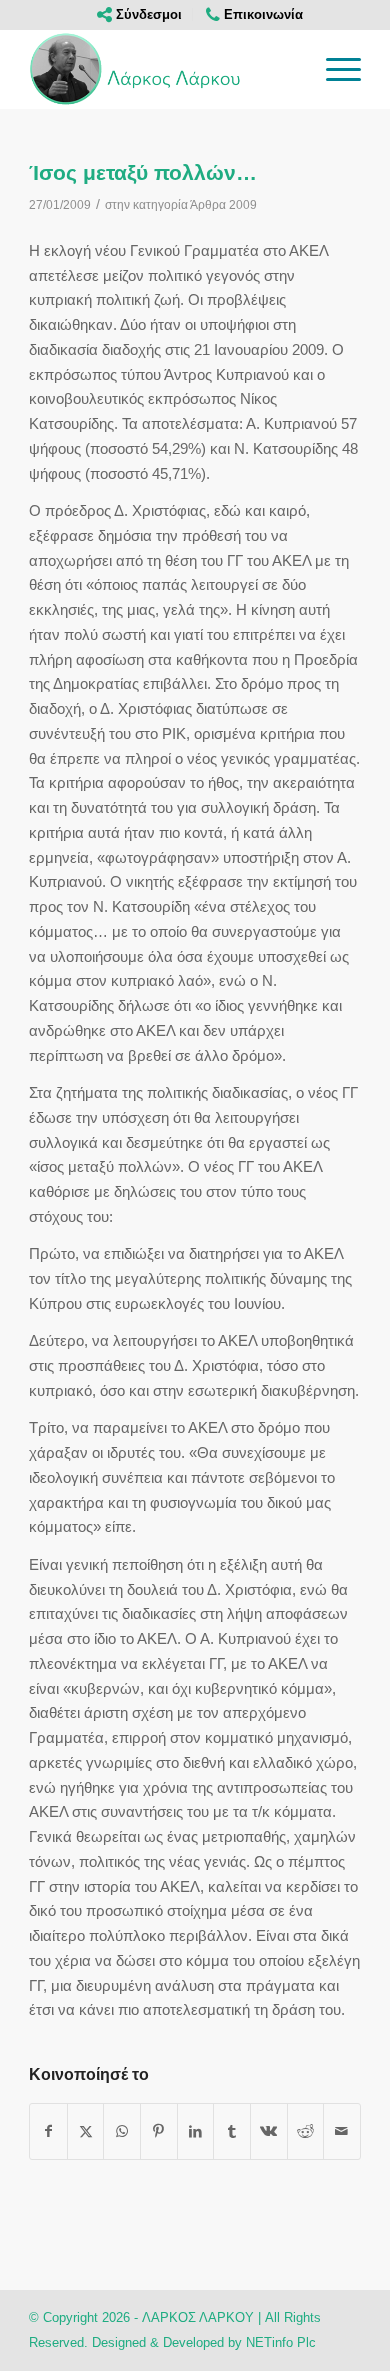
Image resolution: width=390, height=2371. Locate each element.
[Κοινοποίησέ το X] (86, 2131)
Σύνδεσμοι (147, 14)
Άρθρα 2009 (223, 205)
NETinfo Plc (281, 2342)
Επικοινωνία (261, 14)
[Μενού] (333, 69)
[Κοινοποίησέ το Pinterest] (159, 2131)
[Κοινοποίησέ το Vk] (269, 2131)
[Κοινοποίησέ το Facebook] (48, 2131)
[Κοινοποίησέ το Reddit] (306, 2131)
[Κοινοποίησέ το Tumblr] (232, 2131)
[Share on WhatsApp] (122, 2131)
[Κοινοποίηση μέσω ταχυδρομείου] (342, 2131)
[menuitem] (140, 14)
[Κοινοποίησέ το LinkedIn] (196, 2131)
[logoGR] (161, 69)
